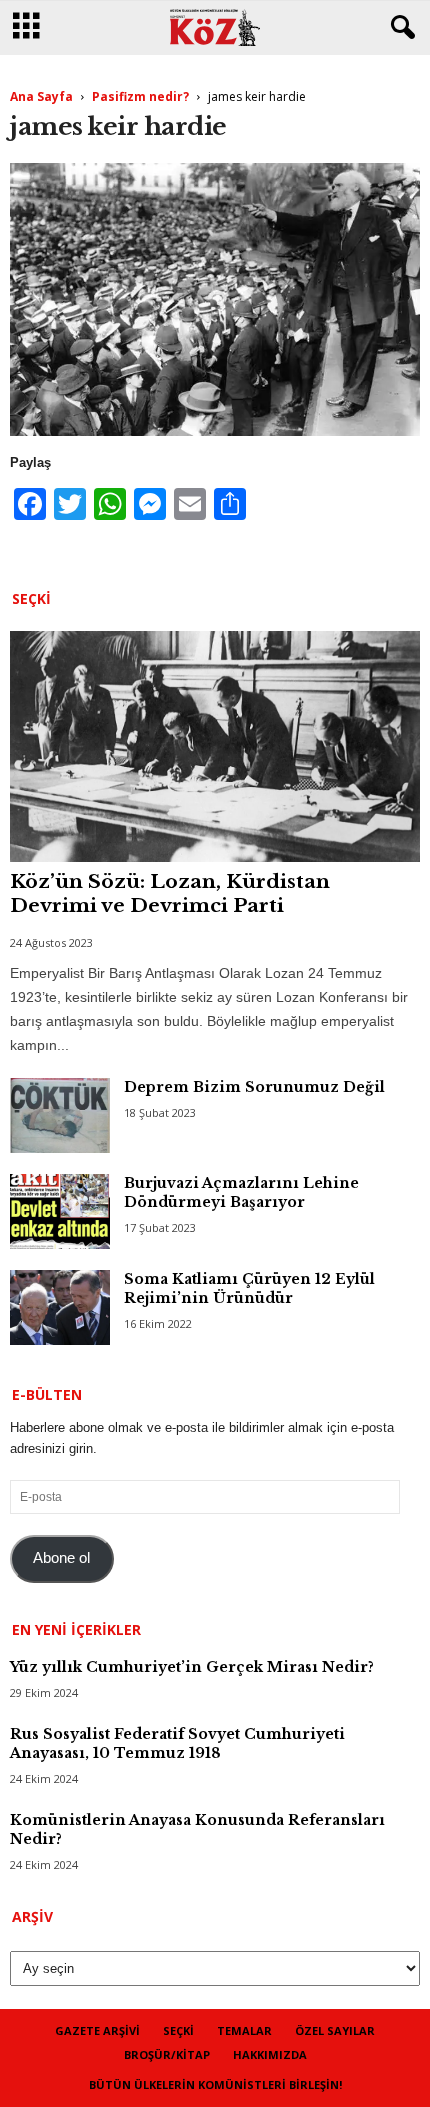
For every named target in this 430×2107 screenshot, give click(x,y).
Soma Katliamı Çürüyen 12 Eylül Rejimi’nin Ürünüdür (249, 1288)
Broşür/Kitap (167, 2054)
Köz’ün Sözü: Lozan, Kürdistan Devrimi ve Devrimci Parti (170, 893)
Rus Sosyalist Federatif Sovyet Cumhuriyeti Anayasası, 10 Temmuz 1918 (177, 1743)
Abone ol (61, 1558)
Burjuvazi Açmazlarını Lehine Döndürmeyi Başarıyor (241, 1192)
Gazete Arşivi (97, 2030)
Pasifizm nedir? (140, 96)
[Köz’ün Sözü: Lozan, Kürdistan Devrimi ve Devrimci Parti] (215, 747)
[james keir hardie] (215, 299)
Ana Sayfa (41, 96)
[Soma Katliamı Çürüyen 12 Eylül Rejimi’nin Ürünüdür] (60, 1307)
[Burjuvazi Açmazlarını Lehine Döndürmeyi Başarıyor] (60, 1211)
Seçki (178, 2030)
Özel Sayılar (335, 2030)
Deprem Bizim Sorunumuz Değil (254, 1087)
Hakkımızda (270, 2054)
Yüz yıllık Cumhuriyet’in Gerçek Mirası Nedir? (192, 1667)
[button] (399, 28)
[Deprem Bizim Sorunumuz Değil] (60, 1115)
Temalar (244, 2030)
